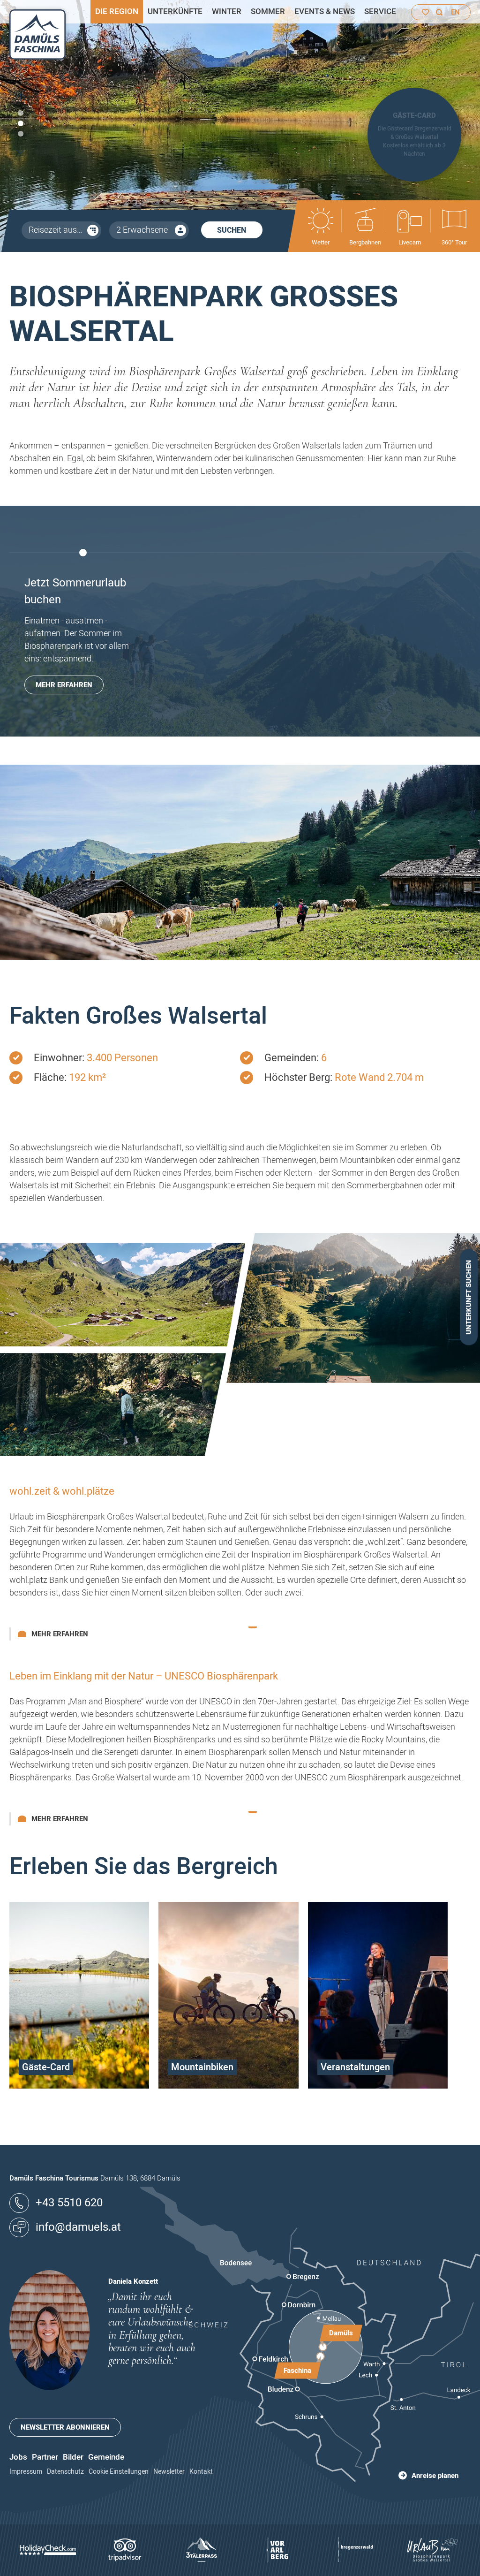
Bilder (73, 2457)
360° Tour (454, 242)
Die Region (117, 11)
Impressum (26, 2472)
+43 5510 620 (69, 2203)
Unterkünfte (175, 11)
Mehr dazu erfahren (79, 2086)
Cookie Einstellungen (119, 2472)
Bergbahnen (365, 242)
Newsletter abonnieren (65, 2427)
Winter (227, 11)
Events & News (325, 11)
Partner (45, 2457)
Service (380, 11)
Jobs (18, 2457)
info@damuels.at (78, 2227)
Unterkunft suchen (469, 1297)
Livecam (410, 242)
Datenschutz (65, 2472)
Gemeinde (106, 2457)
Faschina (297, 2370)
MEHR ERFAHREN (64, 685)
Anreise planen (435, 2476)
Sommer (268, 11)
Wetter (321, 242)
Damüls (341, 2333)
